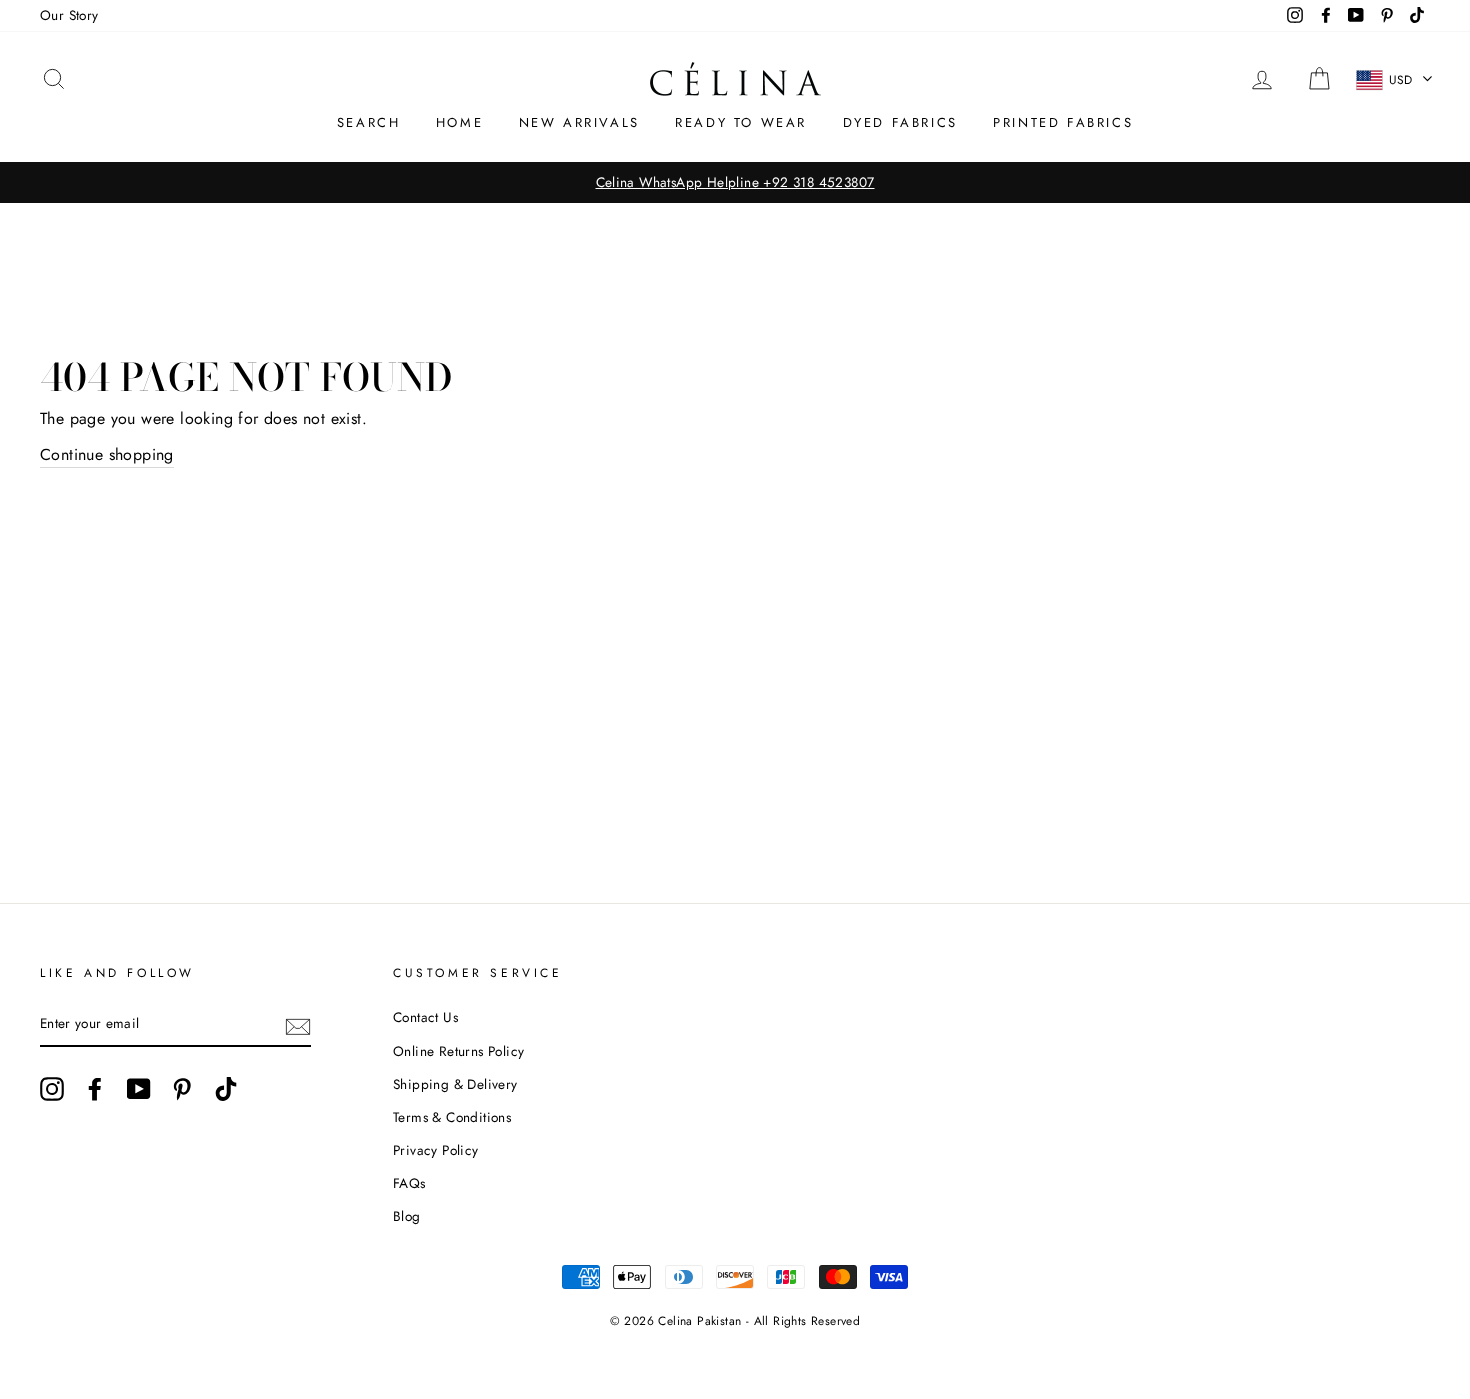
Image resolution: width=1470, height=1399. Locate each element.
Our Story (69, 15)
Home (459, 122)
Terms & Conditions (452, 1117)
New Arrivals (579, 122)
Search (369, 122)
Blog (407, 1216)
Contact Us (425, 1017)
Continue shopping (107, 454)
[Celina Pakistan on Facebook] (95, 1089)
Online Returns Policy (458, 1051)
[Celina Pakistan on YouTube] (139, 1089)
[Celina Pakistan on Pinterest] (182, 1089)
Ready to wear (741, 122)
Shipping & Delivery (455, 1084)
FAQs (409, 1183)
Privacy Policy (436, 1150)
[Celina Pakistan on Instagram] (52, 1089)
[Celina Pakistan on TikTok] (226, 1089)
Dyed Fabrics (900, 122)
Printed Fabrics (1063, 122)
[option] (735, 183)
